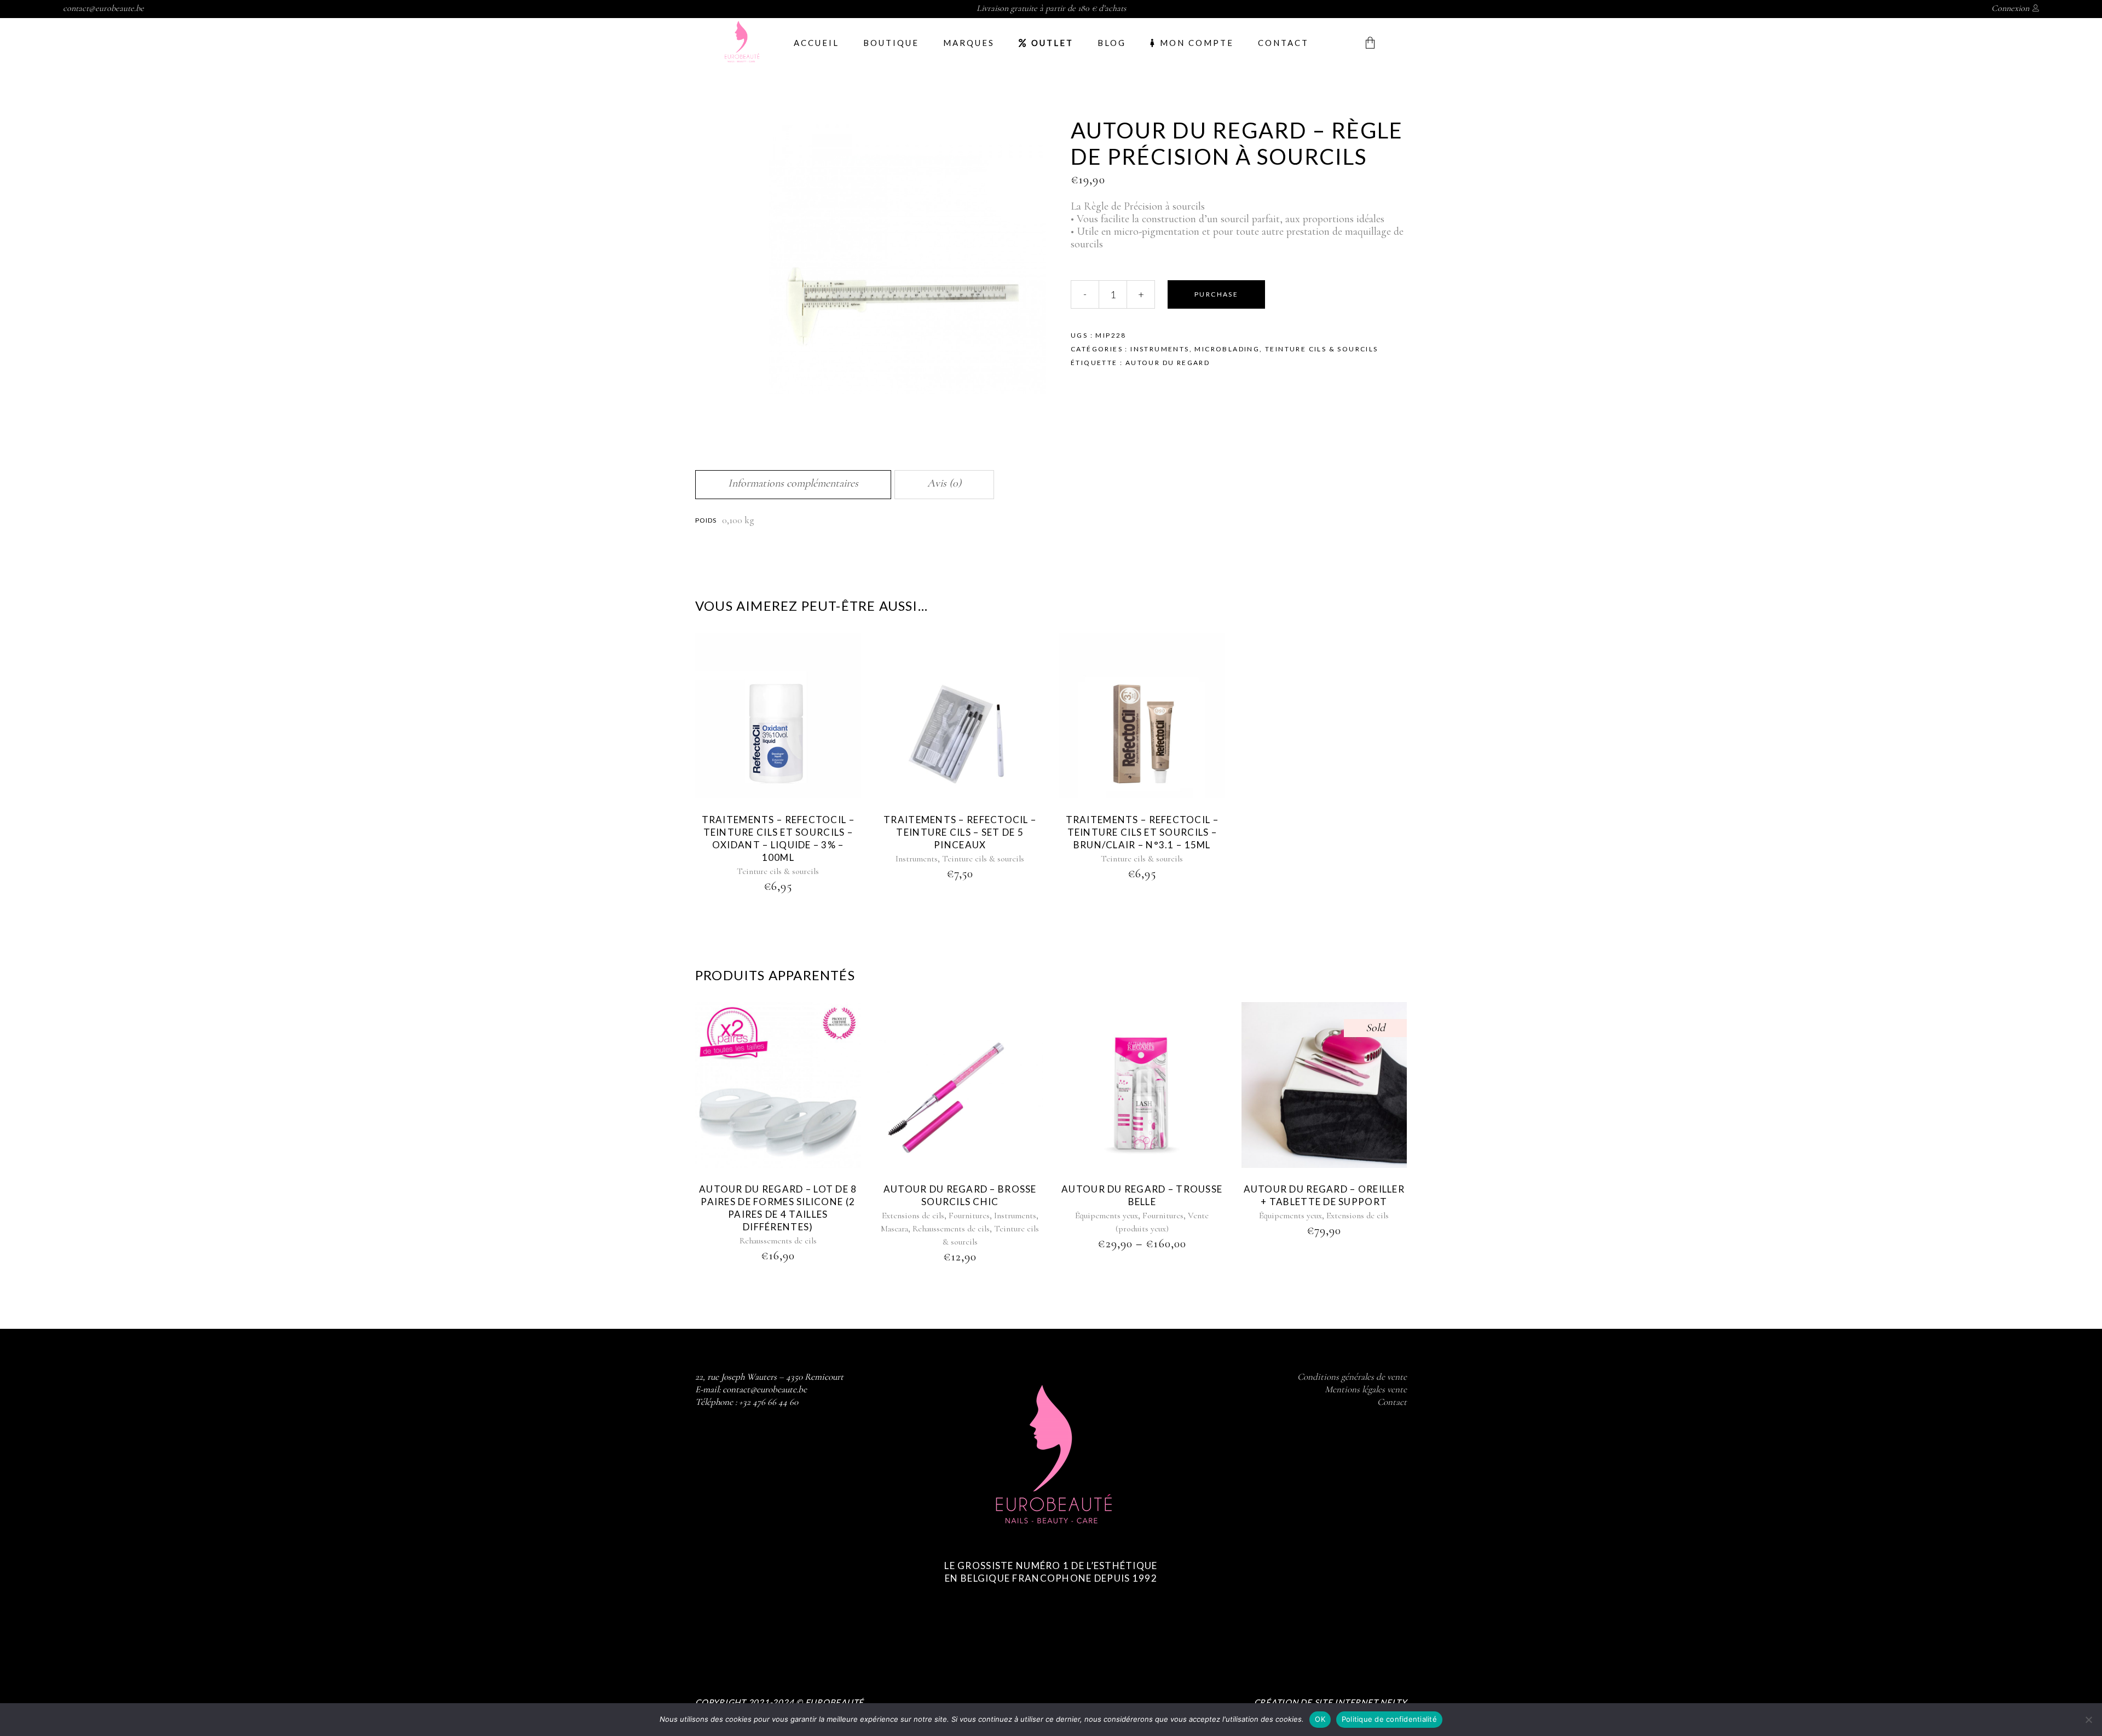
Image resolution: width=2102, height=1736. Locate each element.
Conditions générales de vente (1352, 1377)
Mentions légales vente (1366, 1389)
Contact (1392, 1402)
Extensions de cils (913, 1216)
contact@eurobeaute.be (103, 8)
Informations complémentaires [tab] (793, 483)
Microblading (1227, 349)
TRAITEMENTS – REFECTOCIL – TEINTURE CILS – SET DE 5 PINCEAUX (960, 832)
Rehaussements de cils (778, 1241)
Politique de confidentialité (1389, 1719)
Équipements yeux (1107, 1216)
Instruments (1160, 349)
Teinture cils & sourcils (1322, 349)
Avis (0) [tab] (944, 483)
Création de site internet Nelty (1330, 1702)
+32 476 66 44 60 (769, 1402)
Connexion (2010, 8)
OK (1320, 1719)
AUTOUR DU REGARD (1168, 363)
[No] (2088, 1720)
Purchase (1216, 294)
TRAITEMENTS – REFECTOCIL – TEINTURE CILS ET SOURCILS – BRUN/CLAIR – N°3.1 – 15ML (1142, 832)
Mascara (894, 1229)
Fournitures (969, 1216)
